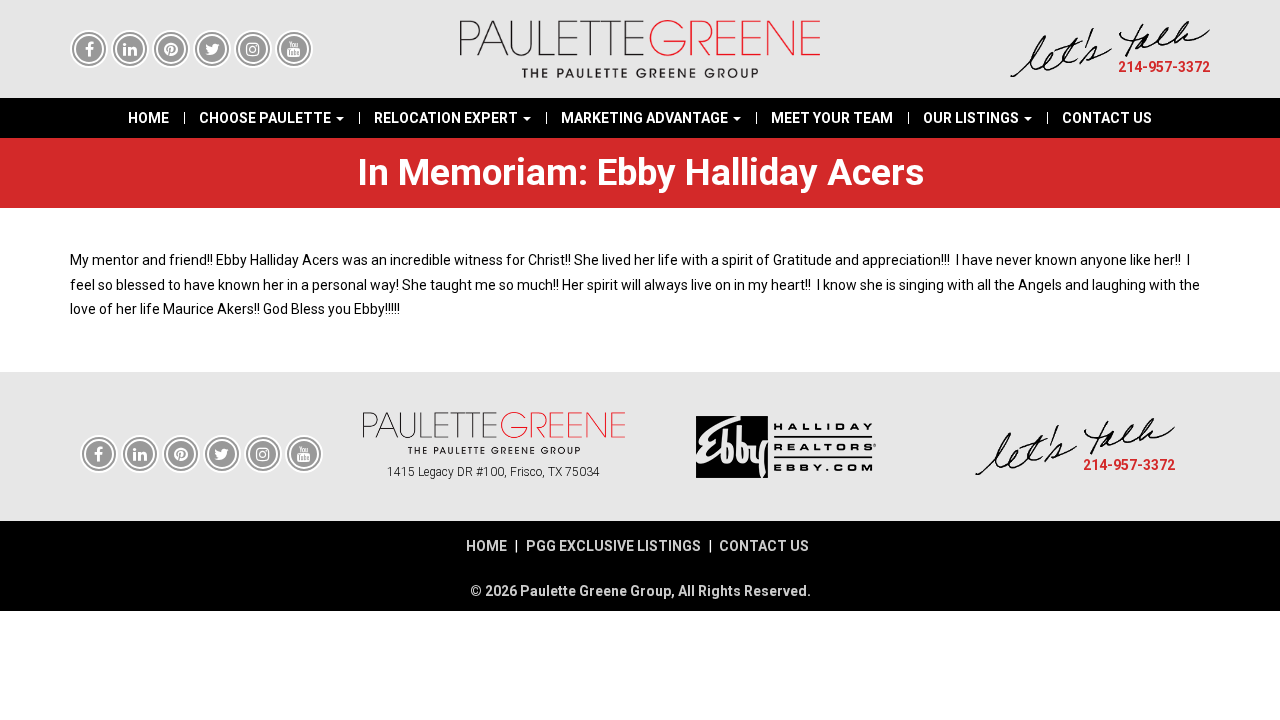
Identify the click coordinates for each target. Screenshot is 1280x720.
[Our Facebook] (89, 50)
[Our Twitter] (212, 50)
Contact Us (1107, 118)
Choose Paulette (266, 118)
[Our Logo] (640, 49)
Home (148, 118)
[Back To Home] (494, 433)
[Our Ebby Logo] (786, 447)
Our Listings (972, 118)
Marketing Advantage (646, 118)
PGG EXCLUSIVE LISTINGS (613, 546)
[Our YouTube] (294, 50)
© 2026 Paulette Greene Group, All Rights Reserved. (640, 591)
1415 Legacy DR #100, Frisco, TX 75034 (493, 472)
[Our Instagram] (253, 50)
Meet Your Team (832, 118)
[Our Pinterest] (171, 50)
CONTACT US (764, 546)
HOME (486, 546)
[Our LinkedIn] (130, 50)
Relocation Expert (447, 118)
